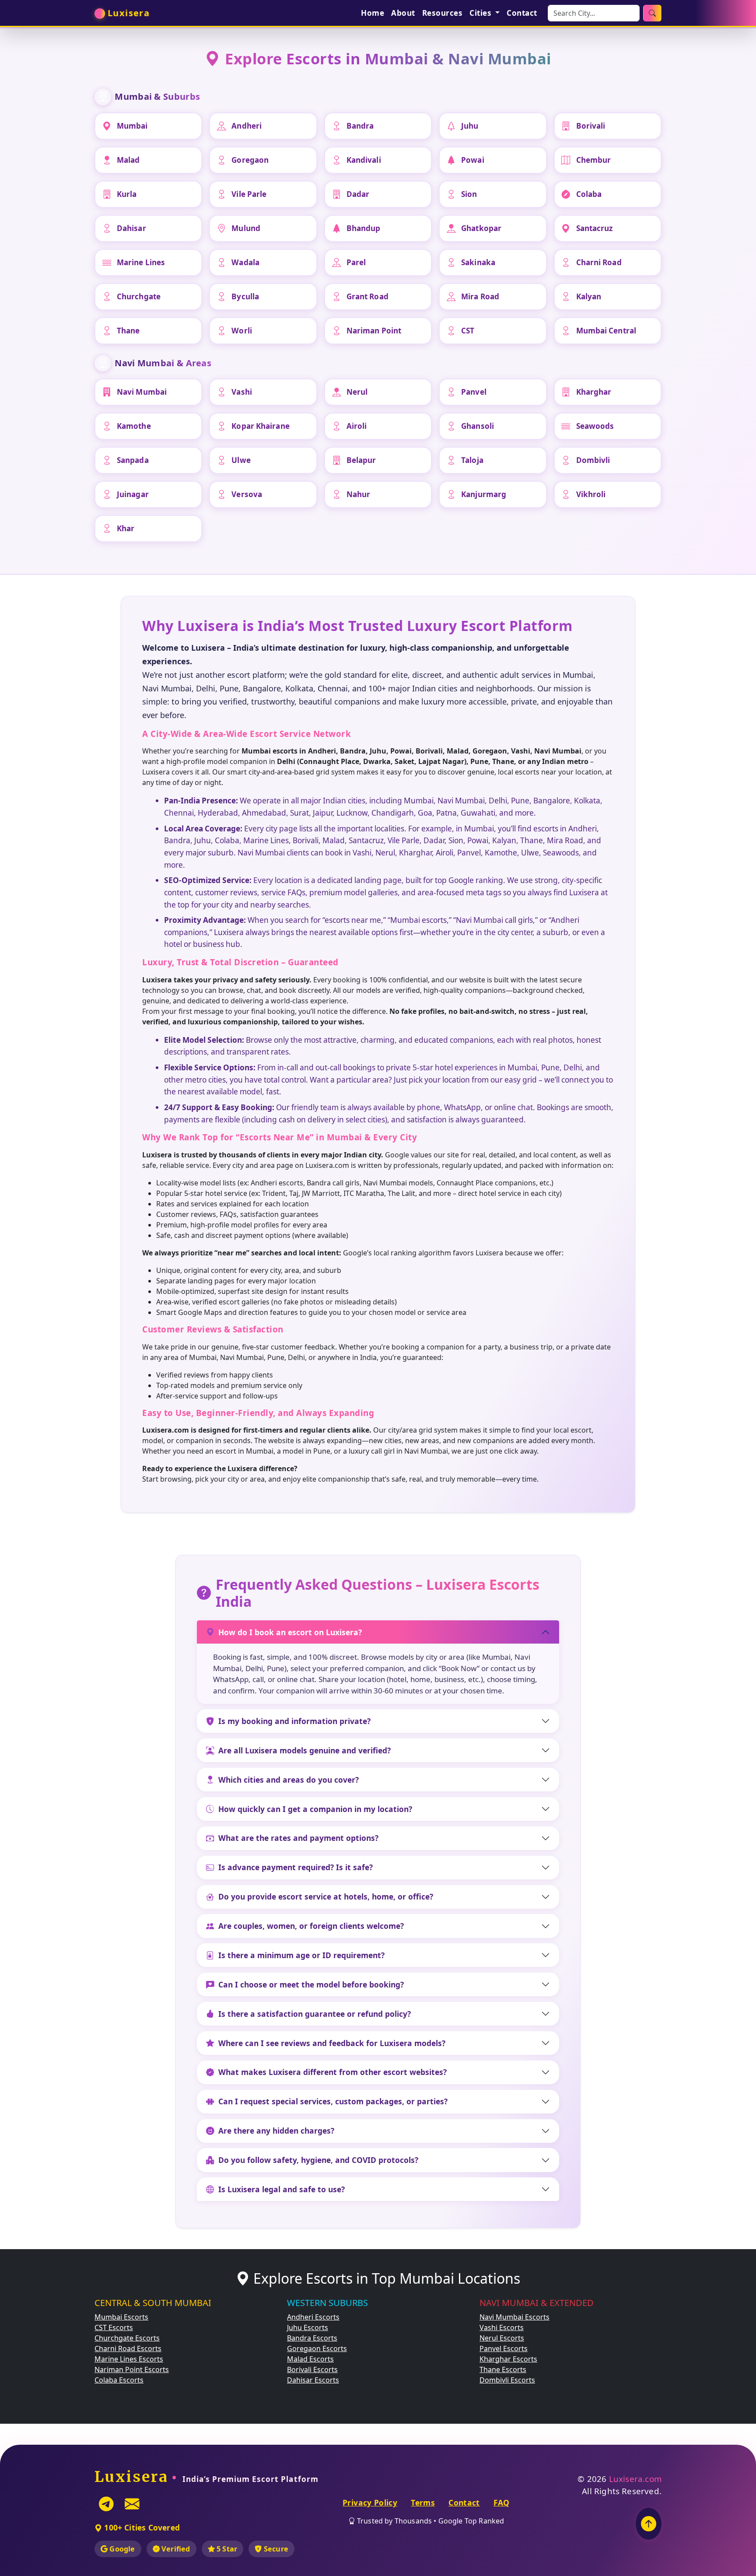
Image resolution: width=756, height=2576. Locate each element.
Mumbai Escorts (121, 2317)
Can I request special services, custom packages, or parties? (333, 2101)
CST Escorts (114, 2327)
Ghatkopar (481, 228)
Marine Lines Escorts (129, 2359)
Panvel (474, 392)
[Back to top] (649, 2524)
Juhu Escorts (308, 2327)
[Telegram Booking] (106, 2504)
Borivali (591, 126)
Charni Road (599, 262)
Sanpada (133, 460)
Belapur (361, 460)
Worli (242, 331)
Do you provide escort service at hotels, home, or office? (326, 1896)
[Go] (652, 13)
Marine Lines (141, 262)
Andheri (247, 126)
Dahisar (131, 228)
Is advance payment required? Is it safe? (296, 1867)
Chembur (594, 160)
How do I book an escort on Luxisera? (290, 1632)
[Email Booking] (132, 2504)
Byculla (245, 296)
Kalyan (589, 296)
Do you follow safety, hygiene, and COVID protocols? (318, 2160)
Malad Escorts (310, 2359)
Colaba (589, 194)
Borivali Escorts (312, 2369)
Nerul (357, 392)
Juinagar (133, 494)
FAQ (502, 2502)
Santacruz (595, 228)
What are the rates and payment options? (298, 1838)
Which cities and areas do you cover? (289, 1780)
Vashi (242, 392)
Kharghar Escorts (508, 2359)
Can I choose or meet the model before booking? (311, 1984)
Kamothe (134, 426)
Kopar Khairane (260, 426)
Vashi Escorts (502, 2327)
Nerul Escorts (502, 2338)
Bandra (360, 126)
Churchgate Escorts (127, 2338)
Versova (247, 494)
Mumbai (132, 126)
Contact (522, 13)
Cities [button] (481, 13)
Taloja (472, 460)
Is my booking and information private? (294, 1721)
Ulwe (241, 460)
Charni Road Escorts (128, 2348)
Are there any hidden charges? (276, 2131)
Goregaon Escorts (317, 2348)
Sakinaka (478, 262)
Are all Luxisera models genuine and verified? (304, 1750)
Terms (423, 2502)
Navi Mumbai (142, 392)
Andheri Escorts (313, 2317)
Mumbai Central (606, 331)
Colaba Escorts (119, 2380)
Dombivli (593, 460)
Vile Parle (249, 194)
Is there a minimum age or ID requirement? (301, 1955)
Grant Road (367, 296)
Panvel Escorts (504, 2348)
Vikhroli (591, 494)
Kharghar (594, 392)
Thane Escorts (503, 2369)
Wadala (245, 262)
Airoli (357, 426)
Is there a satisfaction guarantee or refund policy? (315, 2014)
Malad (128, 160)
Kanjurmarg (484, 494)
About (403, 13)
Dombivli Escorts (507, 2380)
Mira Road (480, 296)
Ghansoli (478, 426)
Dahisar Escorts (313, 2380)
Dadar (358, 194)
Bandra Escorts (312, 2338)
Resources (443, 13)
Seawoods (595, 426)
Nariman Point (374, 331)
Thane (128, 331)
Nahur (359, 494)
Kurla (127, 194)
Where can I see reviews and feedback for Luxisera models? (332, 2043)
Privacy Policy (370, 2502)
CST (468, 331)
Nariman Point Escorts (132, 2369)
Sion (469, 194)
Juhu (470, 126)
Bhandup (364, 228)
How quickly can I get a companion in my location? (315, 1809)
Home (373, 13)
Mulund (246, 228)
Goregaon (250, 160)
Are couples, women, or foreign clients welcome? (311, 1926)
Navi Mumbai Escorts (514, 2317)
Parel (356, 262)
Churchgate (139, 296)
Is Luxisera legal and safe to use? (282, 2189)
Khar (126, 528)
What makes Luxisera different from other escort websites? (332, 2072)
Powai (473, 160)
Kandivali (364, 160)
